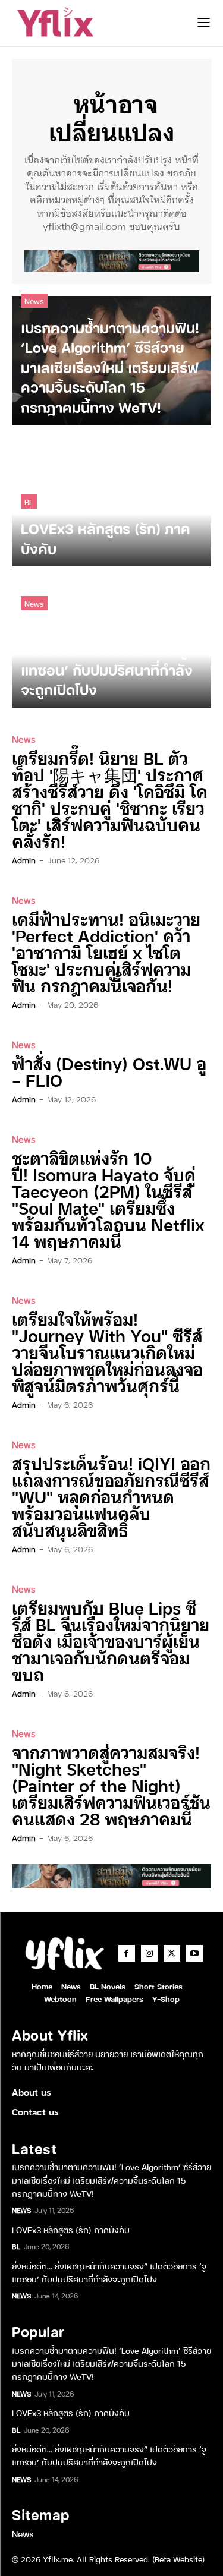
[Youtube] (194, 1953)
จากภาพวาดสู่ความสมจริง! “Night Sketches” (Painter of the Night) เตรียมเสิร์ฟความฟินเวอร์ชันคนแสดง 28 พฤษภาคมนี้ (111, 1785)
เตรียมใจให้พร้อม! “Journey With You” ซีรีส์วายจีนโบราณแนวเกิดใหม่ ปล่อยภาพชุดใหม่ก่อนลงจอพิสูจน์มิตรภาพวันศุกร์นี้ (107, 1352)
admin (24, 860)
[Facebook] (127, 1953)
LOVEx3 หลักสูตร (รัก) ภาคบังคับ (71, 2229)
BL (29, 501)
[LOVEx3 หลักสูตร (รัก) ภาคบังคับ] (111, 502)
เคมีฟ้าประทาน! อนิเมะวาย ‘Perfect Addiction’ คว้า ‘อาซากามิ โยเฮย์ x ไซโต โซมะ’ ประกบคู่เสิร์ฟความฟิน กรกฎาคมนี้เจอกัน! (106, 952)
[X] (172, 1953)
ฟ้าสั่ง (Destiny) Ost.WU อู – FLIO (109, 1071)
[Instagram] (149, 1953)
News (34, 300)
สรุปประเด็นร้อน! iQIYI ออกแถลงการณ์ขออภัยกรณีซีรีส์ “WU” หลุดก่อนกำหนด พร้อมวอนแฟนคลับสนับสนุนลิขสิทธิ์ (111, 1496)
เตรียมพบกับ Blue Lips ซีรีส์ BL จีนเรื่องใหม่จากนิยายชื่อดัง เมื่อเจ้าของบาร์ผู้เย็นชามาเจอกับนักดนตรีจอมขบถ (111, 1640)
